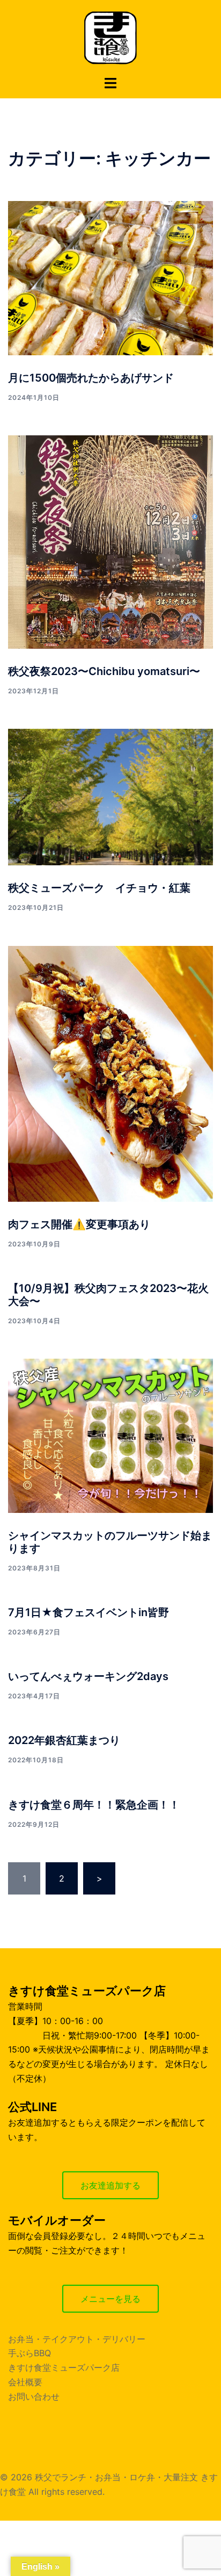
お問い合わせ (34, 2396)
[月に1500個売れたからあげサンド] (110, 278)
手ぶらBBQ (30, 2353)
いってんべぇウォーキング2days (88, 1676)
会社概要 (25, 2382)
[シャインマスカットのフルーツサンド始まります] (110, 1436)
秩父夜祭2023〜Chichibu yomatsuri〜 (104, 671)
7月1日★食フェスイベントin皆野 (89, 1612)
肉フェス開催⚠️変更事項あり (79, 1224)
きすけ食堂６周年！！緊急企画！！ (94, 1805)
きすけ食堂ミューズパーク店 (64, 2367)
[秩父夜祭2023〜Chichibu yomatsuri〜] (110, 542)
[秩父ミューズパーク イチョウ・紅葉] (110, 797)
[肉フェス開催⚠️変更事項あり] (110, 1074)
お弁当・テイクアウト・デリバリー (77, 2339)
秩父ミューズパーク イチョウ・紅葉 (99, 888)
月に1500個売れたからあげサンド (91, 378)
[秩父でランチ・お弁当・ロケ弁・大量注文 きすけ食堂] (110, 37)
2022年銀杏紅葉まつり (64, 1740)
